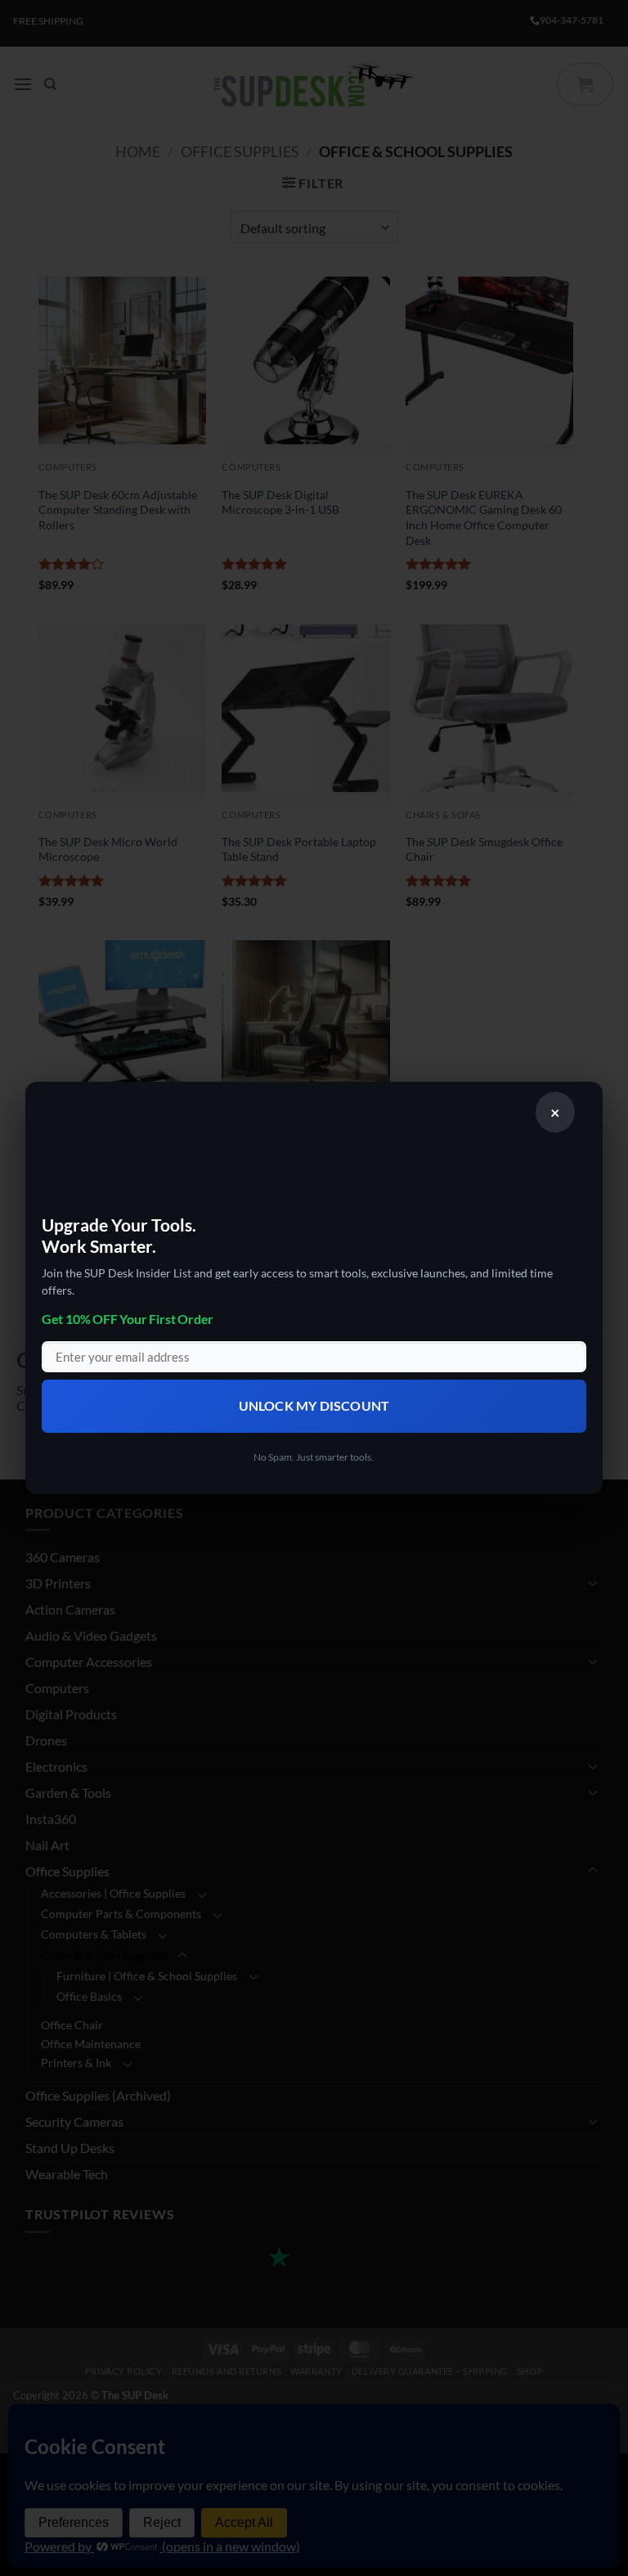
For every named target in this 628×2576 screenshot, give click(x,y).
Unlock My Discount (314, 1406)
